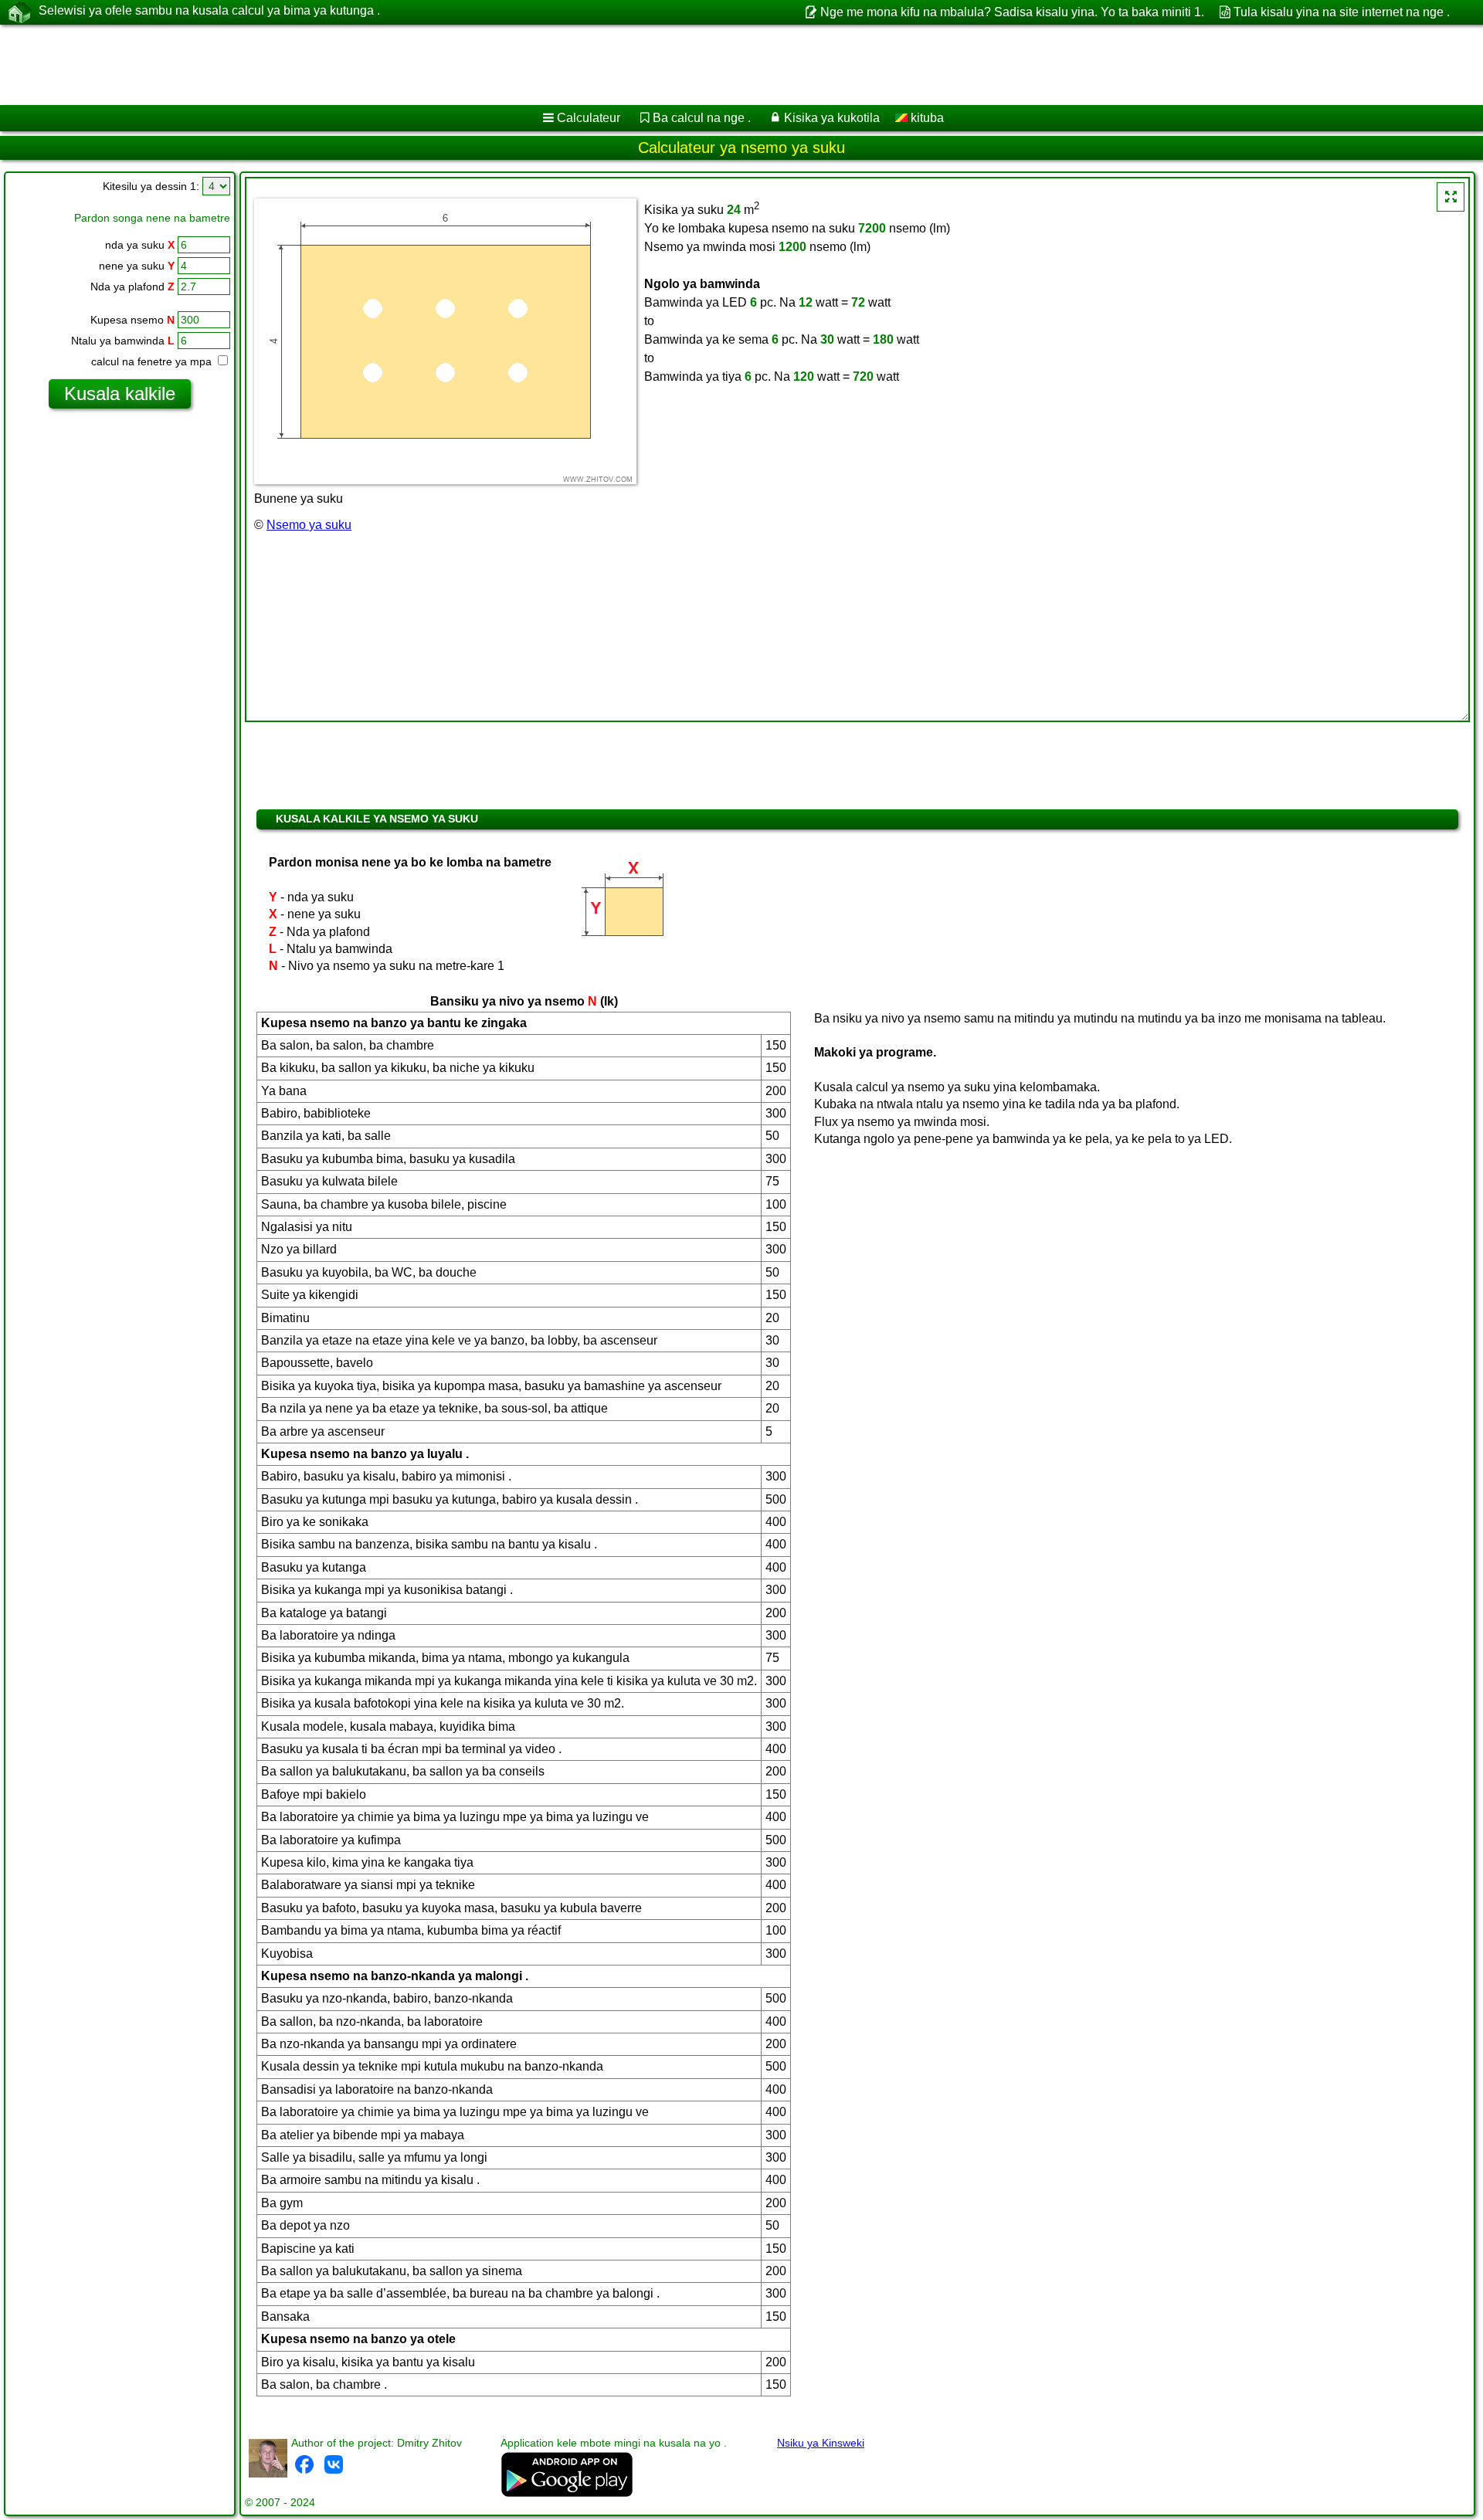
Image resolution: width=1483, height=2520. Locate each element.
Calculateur (589, 118)
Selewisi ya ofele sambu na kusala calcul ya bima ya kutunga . (209, 10)
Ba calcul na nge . (702, 118)
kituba (926, 118)
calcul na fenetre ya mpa (153, 361)
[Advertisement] (469, 65)
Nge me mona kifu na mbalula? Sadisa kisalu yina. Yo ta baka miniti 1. (1012, 12)
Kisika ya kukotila (832, 118)
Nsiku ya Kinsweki (821, 2443)
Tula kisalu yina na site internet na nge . (1342, 12)
